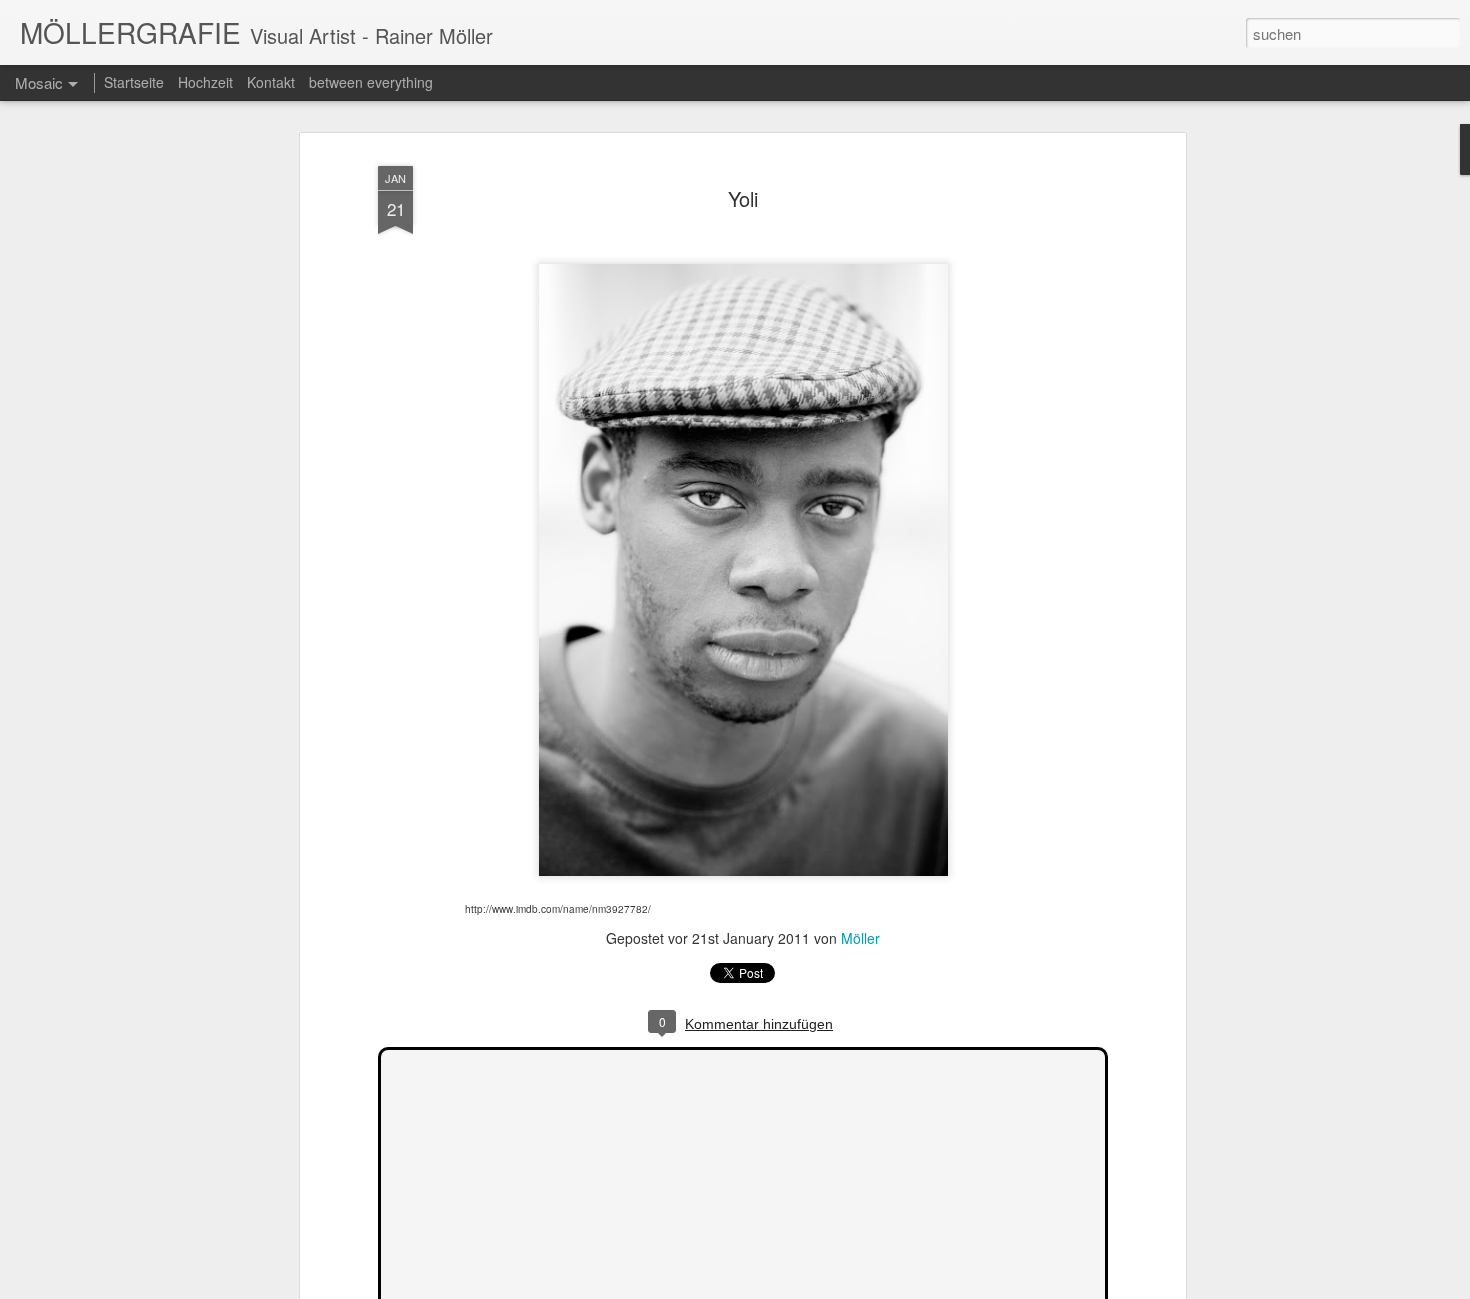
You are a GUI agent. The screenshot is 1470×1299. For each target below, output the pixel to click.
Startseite (134, 82)
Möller (860, 938)
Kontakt (271, 82)
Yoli (743, 198)
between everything (371, 82)
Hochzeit (205, 82)
